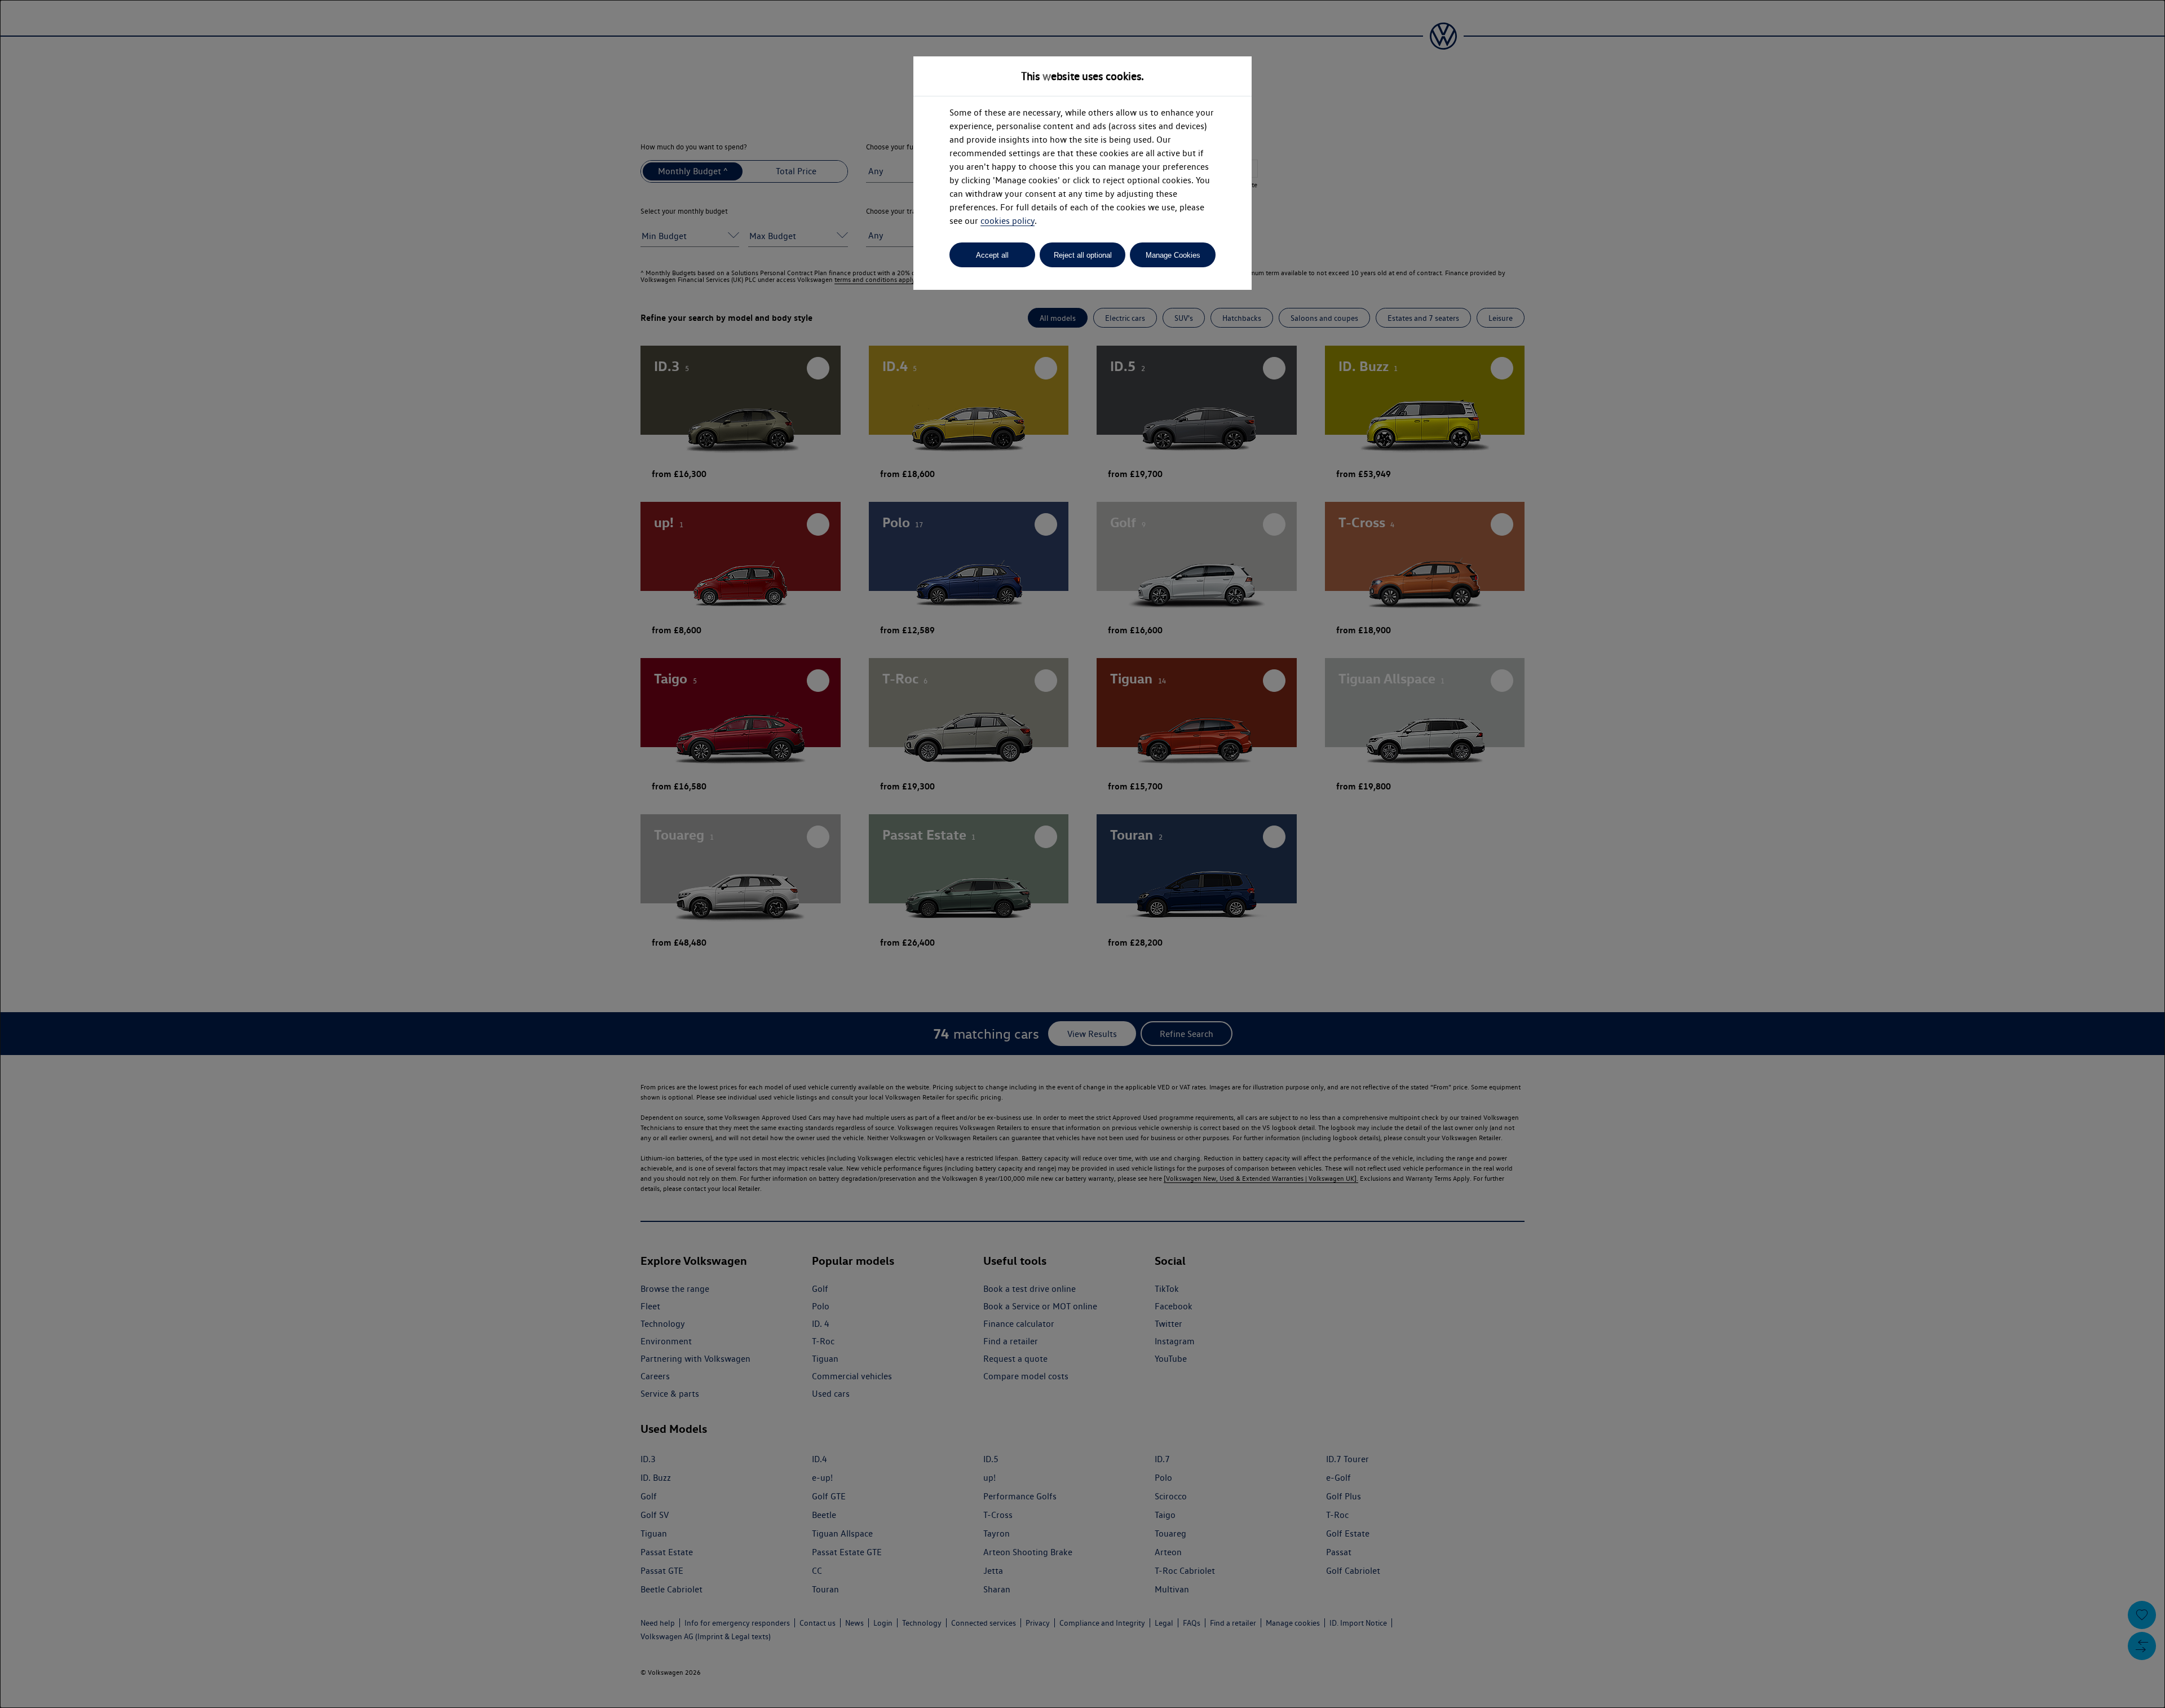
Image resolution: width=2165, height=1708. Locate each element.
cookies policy (1008, 221)
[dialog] (1082, 854)
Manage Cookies (1173, 255)
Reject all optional (1083, 255)
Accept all (992, 255)
